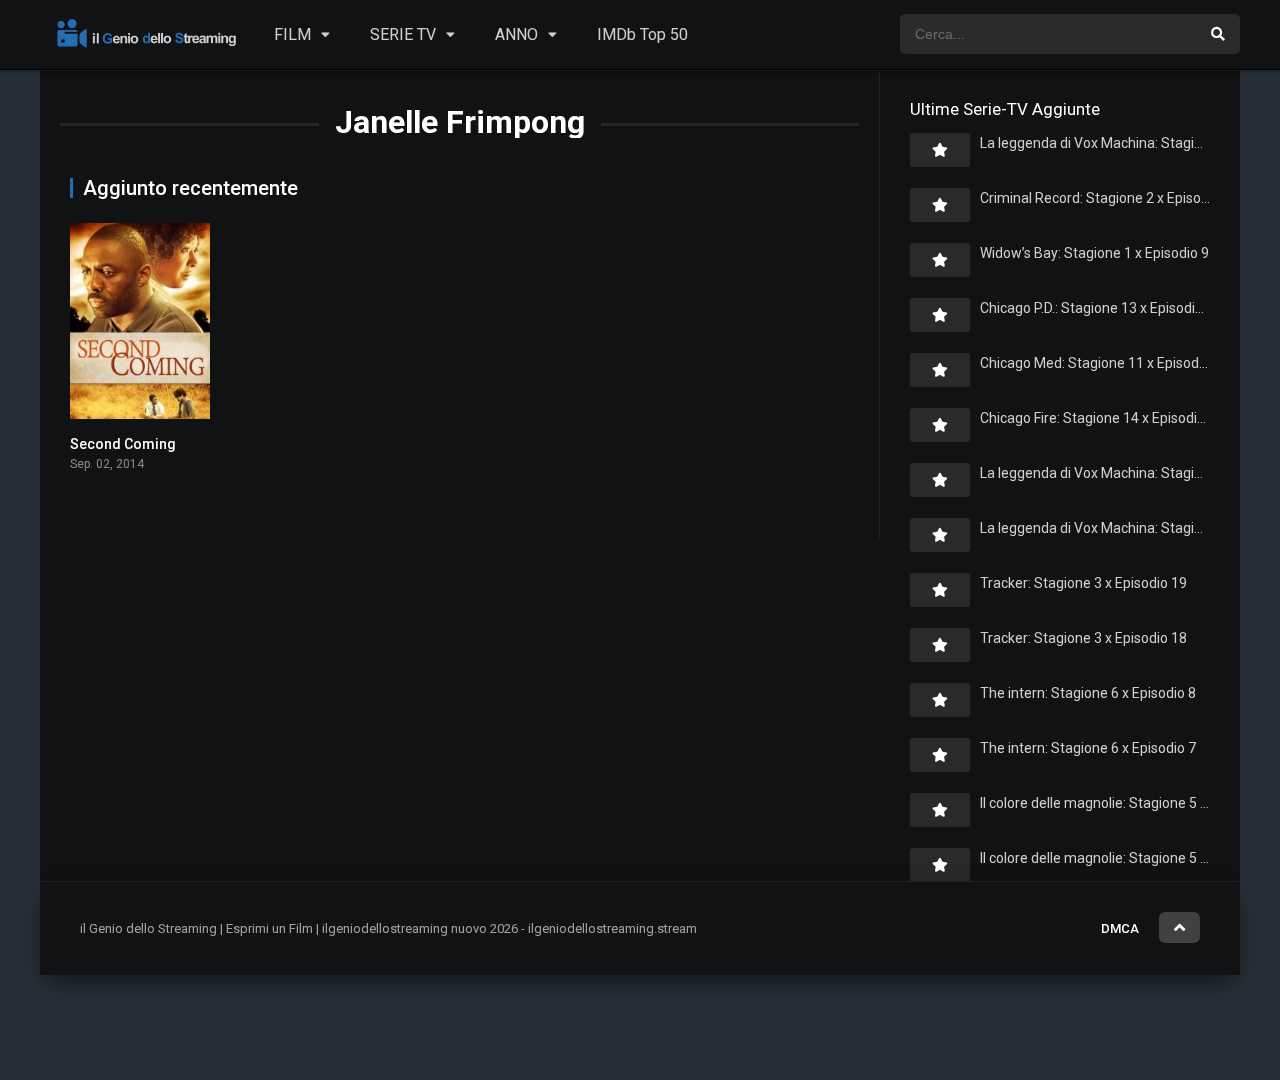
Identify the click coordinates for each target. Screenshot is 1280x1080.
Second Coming (123, 444)
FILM (292, 34)
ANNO (516, 34)
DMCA (1120, 928)
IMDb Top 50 (642, 34)
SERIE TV (403, 34)
